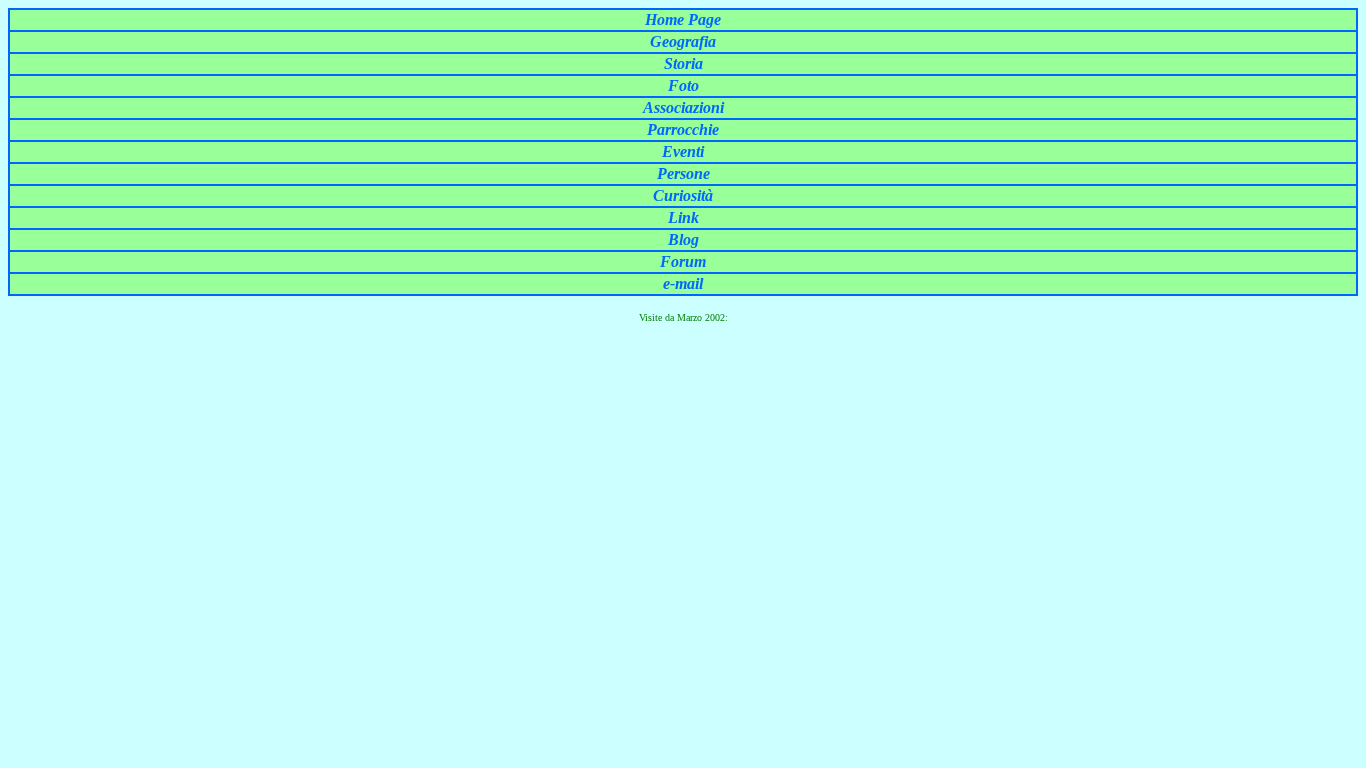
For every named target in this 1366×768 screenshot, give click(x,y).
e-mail (683, 283)
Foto (683, 85)
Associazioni (683, 107)
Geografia (683, 41)
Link (683, 217)
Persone (683, 173)
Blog (683, 239)
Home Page (683, 19)
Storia (683, 63)
